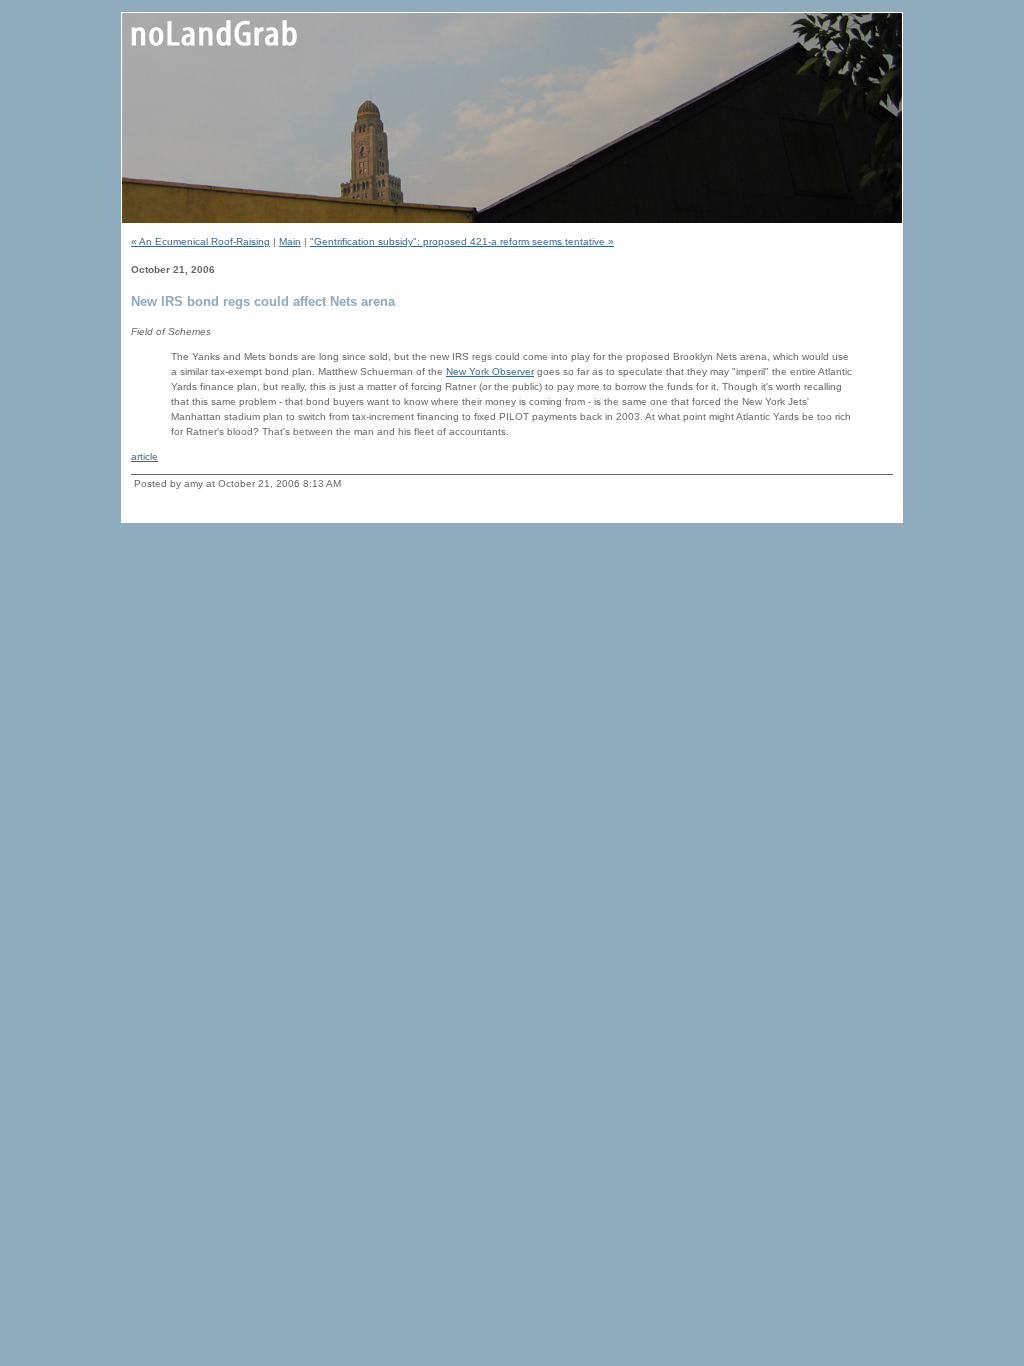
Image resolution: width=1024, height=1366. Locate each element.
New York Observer (490, 371)
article (144, 456)
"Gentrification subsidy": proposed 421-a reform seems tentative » (462, 241)
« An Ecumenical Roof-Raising (200, 241)
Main (290, 241)
